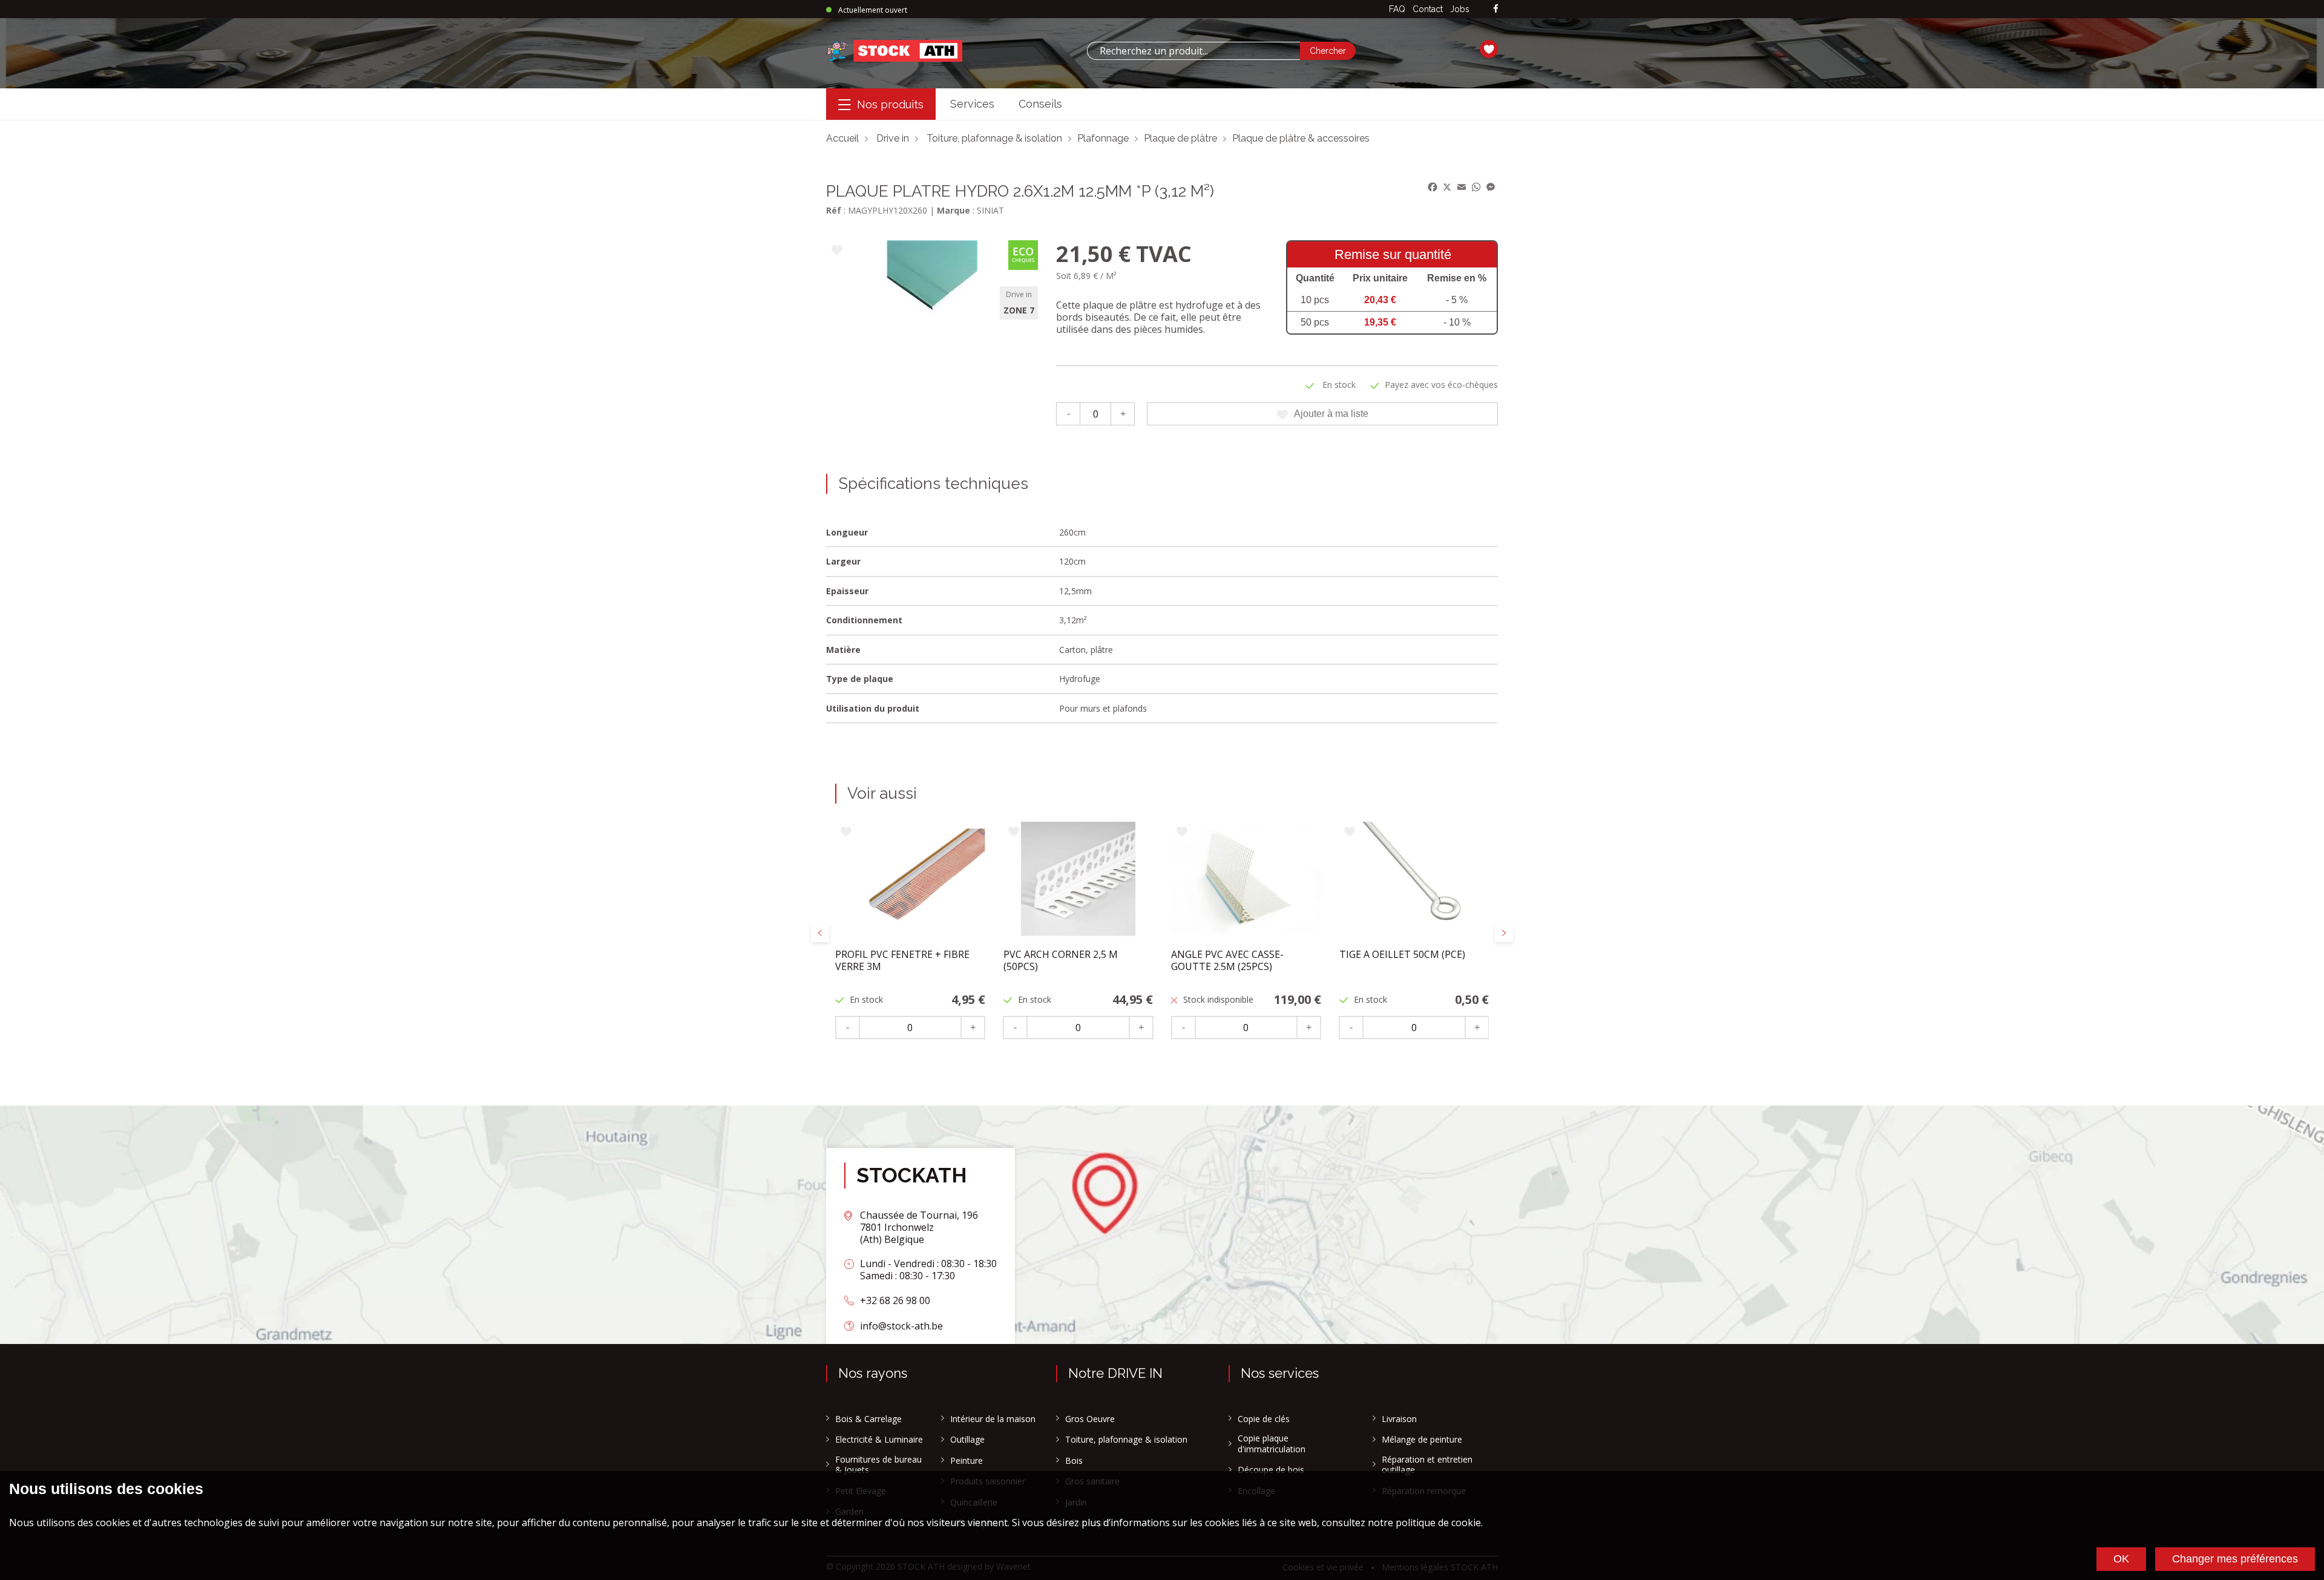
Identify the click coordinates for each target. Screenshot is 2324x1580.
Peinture (967, 1461)
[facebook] (1496, 9)
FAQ (1397, 9)
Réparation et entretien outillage (1427, 1465)
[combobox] (1193, 51)
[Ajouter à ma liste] (837, 251)
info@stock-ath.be (901, 1326)
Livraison (1399, 1419)
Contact (1428, 9)
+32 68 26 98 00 (895, 1300)
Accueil (842, 138)
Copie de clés (1264, 1419)
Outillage (967, 1440)
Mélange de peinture (1422, 1440)
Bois (1074, 1461)
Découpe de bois (1271, 1470)
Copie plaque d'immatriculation (1272, 1444)
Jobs (1460, 9)
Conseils (1040, 104)
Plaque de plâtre (1180, 138)
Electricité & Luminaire (879, 1440)
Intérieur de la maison (993, 1419)
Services (972, 104)
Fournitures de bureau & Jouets (878, 1465)
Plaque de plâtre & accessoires (1301, 138)
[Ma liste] (1489, 51)
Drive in (893, 138)
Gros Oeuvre (1090, 1419)
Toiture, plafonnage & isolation (994, 138)
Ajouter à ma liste (1331, 414)
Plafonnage (1103, 138)
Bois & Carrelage (868, 1419)
